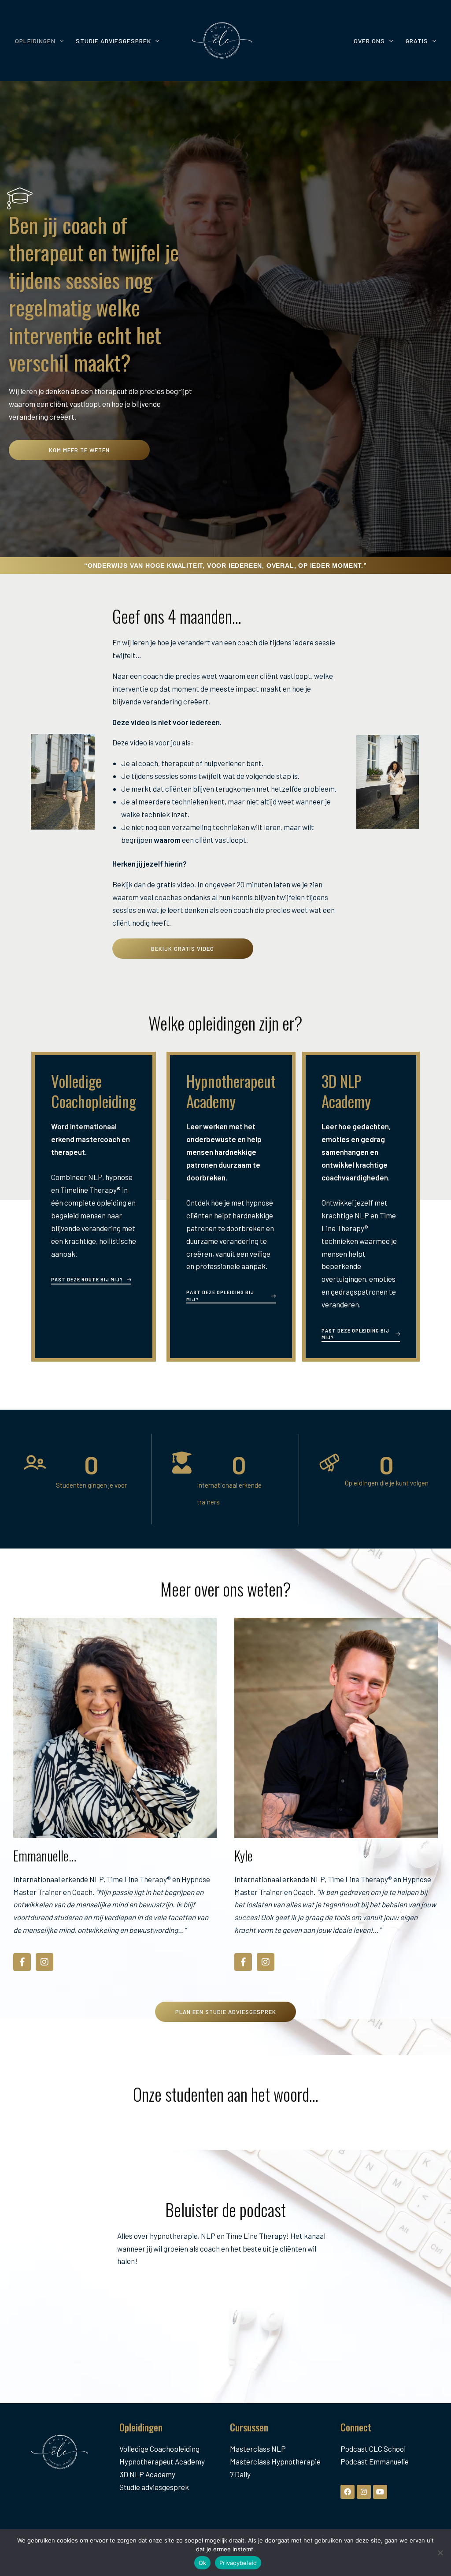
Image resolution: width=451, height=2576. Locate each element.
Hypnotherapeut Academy (162, 2461)
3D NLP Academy (147, 2474)
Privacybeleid (238, 2563)
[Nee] (440, 2553)
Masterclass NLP (258, 2449)
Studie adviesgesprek (154, 2487)
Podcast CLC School (373, 2449)
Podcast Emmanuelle (375, 2461)
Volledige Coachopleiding (159, 2449)
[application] (59, 41)
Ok (203, 2563)
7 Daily (240, 2474)
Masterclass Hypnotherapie (275, 2461)
